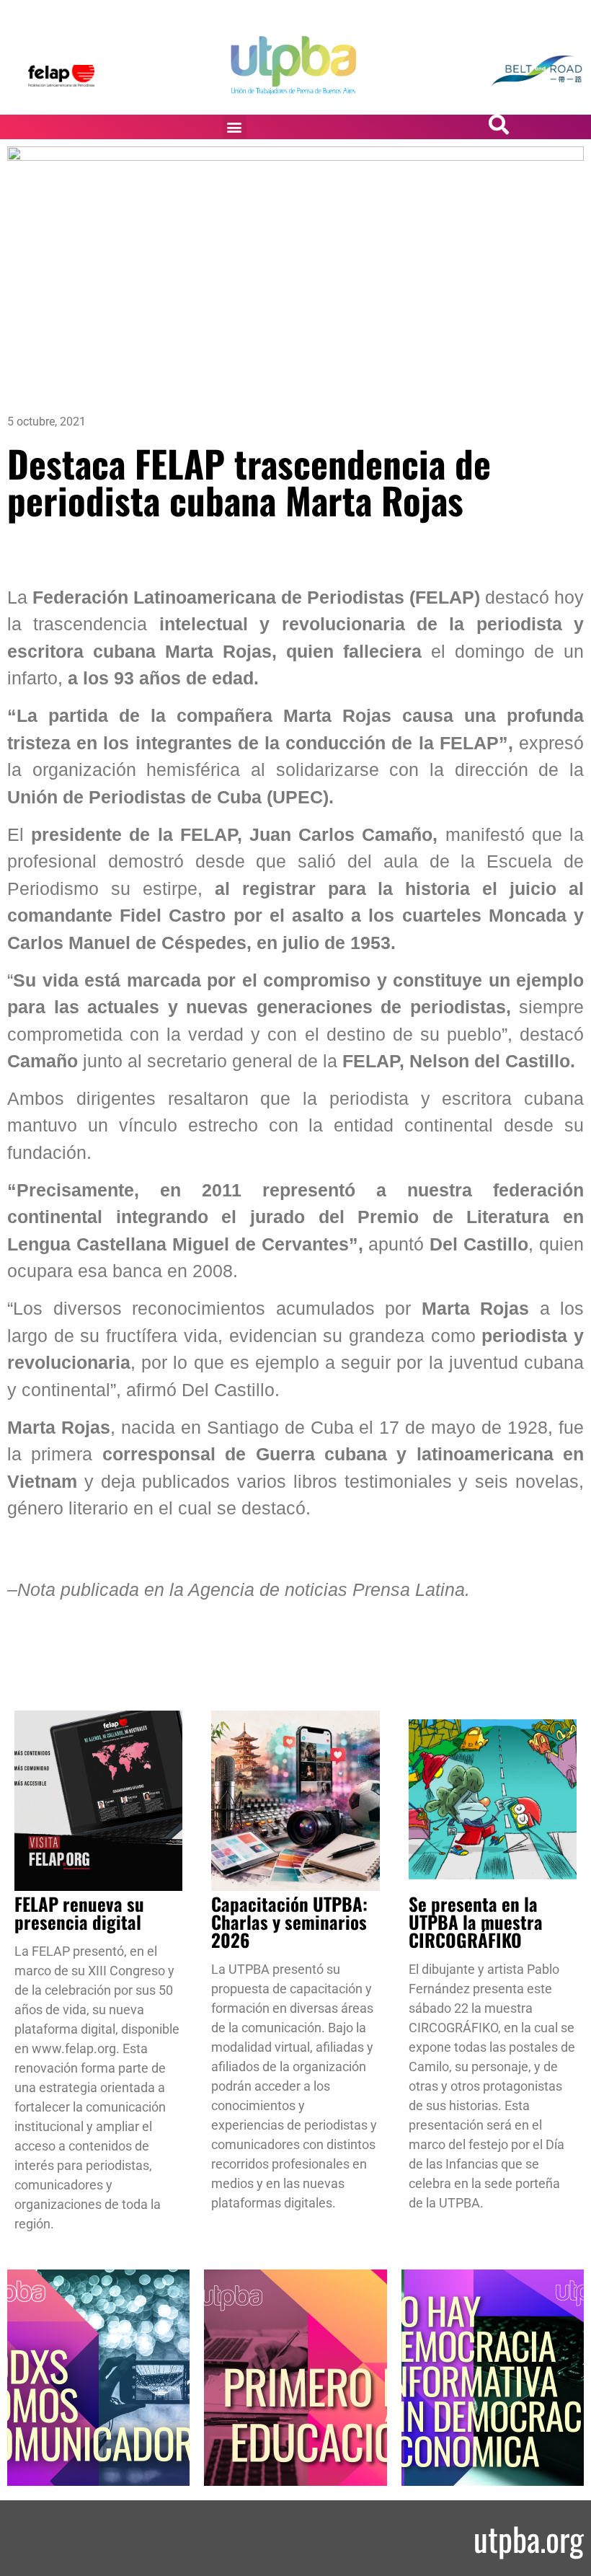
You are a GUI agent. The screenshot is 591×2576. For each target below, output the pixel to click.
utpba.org (529, 2538)
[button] (235, 127)
